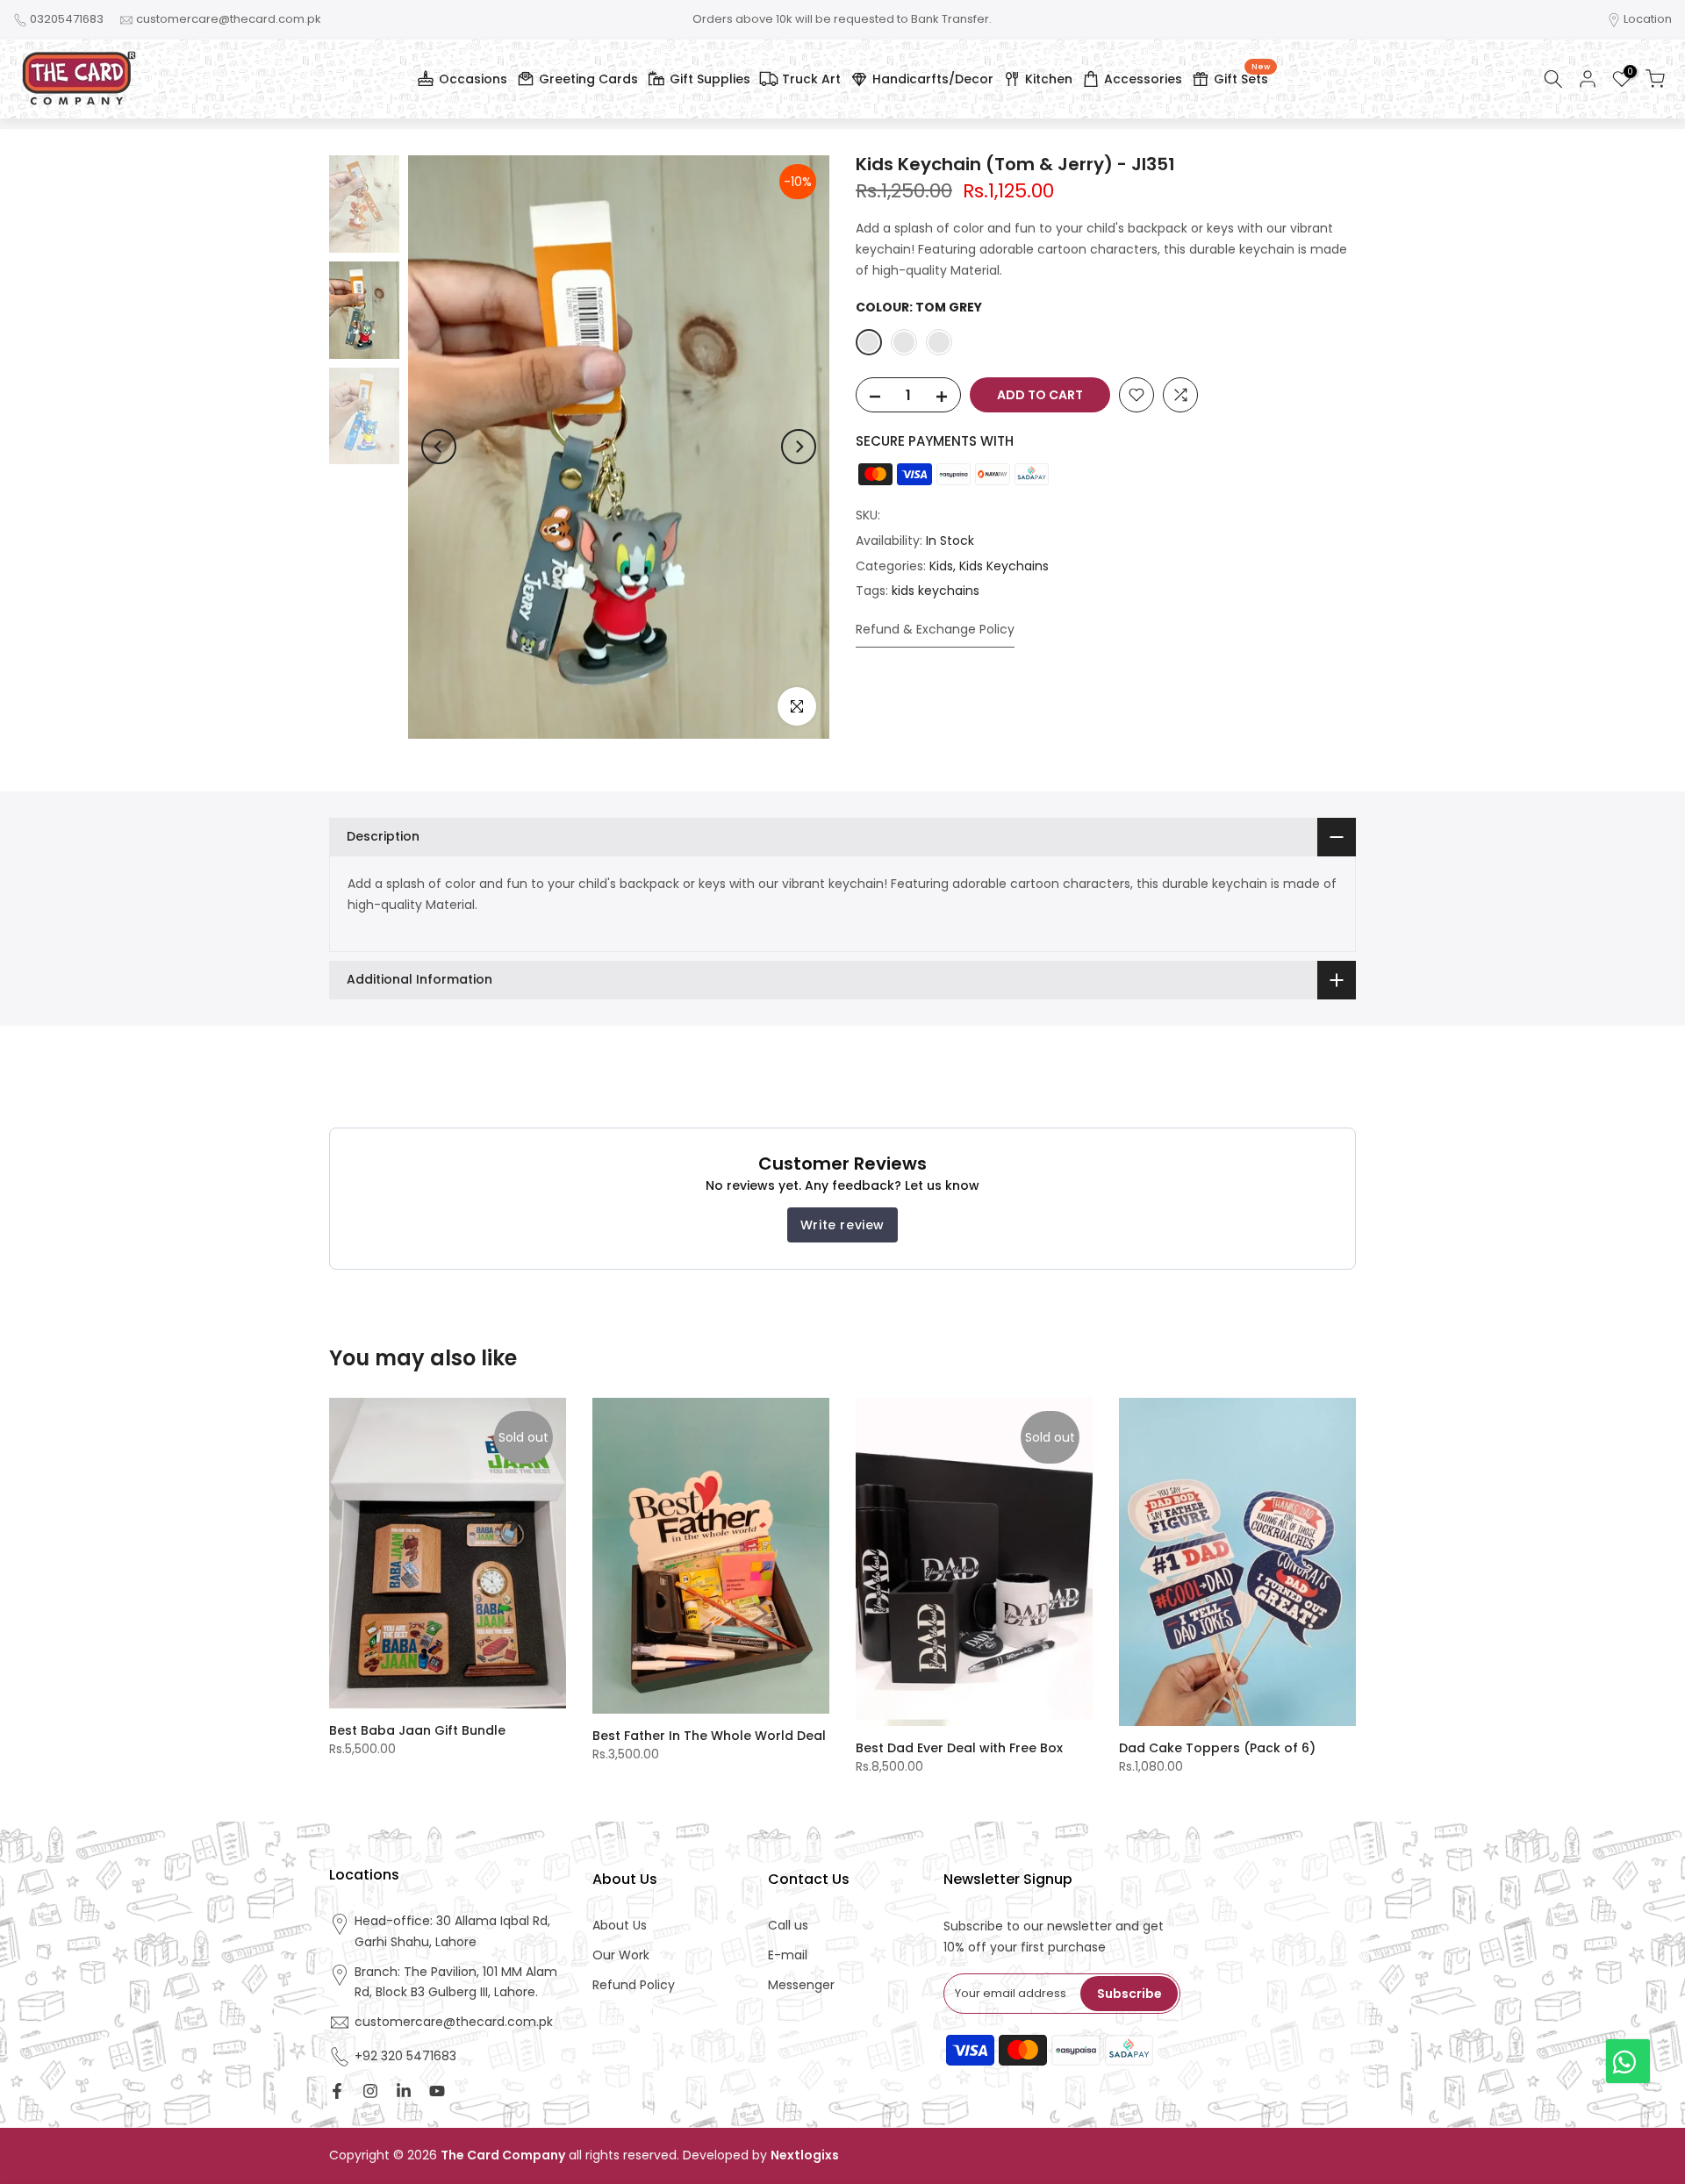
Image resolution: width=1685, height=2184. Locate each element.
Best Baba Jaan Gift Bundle (417, 1730)
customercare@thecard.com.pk (229, 19)
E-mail (788, 1955)
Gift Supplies (710, 79)
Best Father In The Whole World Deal (709, 1736)
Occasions (473, 79)
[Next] (799, 447)
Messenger (801, 1985)
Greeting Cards (588, 79)
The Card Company (503, 2155)
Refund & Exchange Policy (935, 629)
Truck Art (811, 79)
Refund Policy (634, 1985)
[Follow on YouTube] (437, 2091)
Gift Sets (1242, 76)
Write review (842, 1225)
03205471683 (67, 19)
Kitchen (1049, 79)
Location (1648, 19)
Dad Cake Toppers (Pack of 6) (1217, 1748)
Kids (941, 565)
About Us (620, 1926)
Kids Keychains (1004, 565)
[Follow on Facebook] (337, 2091)
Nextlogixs (805, 2155)
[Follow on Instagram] (370, 2091)
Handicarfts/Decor (933, 79)
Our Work (621, 1955)
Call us (788, 1926)
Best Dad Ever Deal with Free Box (959, 1748)
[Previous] (439, 447)
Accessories (1143, 79)
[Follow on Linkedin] (404, 2091)
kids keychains (936, 591)
